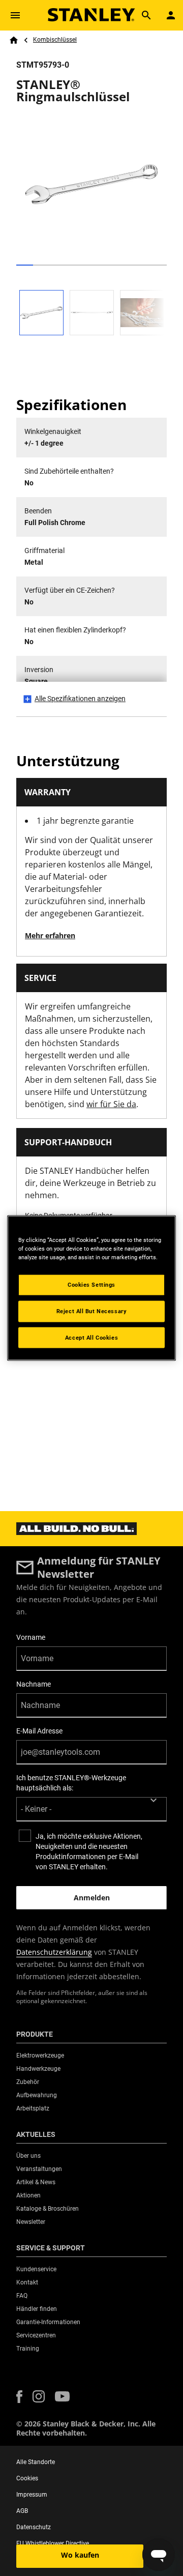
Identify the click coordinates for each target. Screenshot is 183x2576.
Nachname (34, 1684)
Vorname (31, 1637)
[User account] (171, 15)
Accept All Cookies (91, 1337)
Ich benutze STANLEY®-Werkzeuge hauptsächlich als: (71, 1783)
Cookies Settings (91, 1284)
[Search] (146, 15)
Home (14, 40)
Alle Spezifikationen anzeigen (80, 699)
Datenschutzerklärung (54, 1952)
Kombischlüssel (55, 40)
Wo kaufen (80, 2555)
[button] (19, 2397)
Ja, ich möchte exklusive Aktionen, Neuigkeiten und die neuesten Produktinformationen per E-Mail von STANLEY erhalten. (89, 1851)
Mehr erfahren (50, 935)
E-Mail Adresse (39, 1731)
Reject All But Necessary (92, 1311)
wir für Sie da (111, 1104)
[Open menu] (15, 15)
